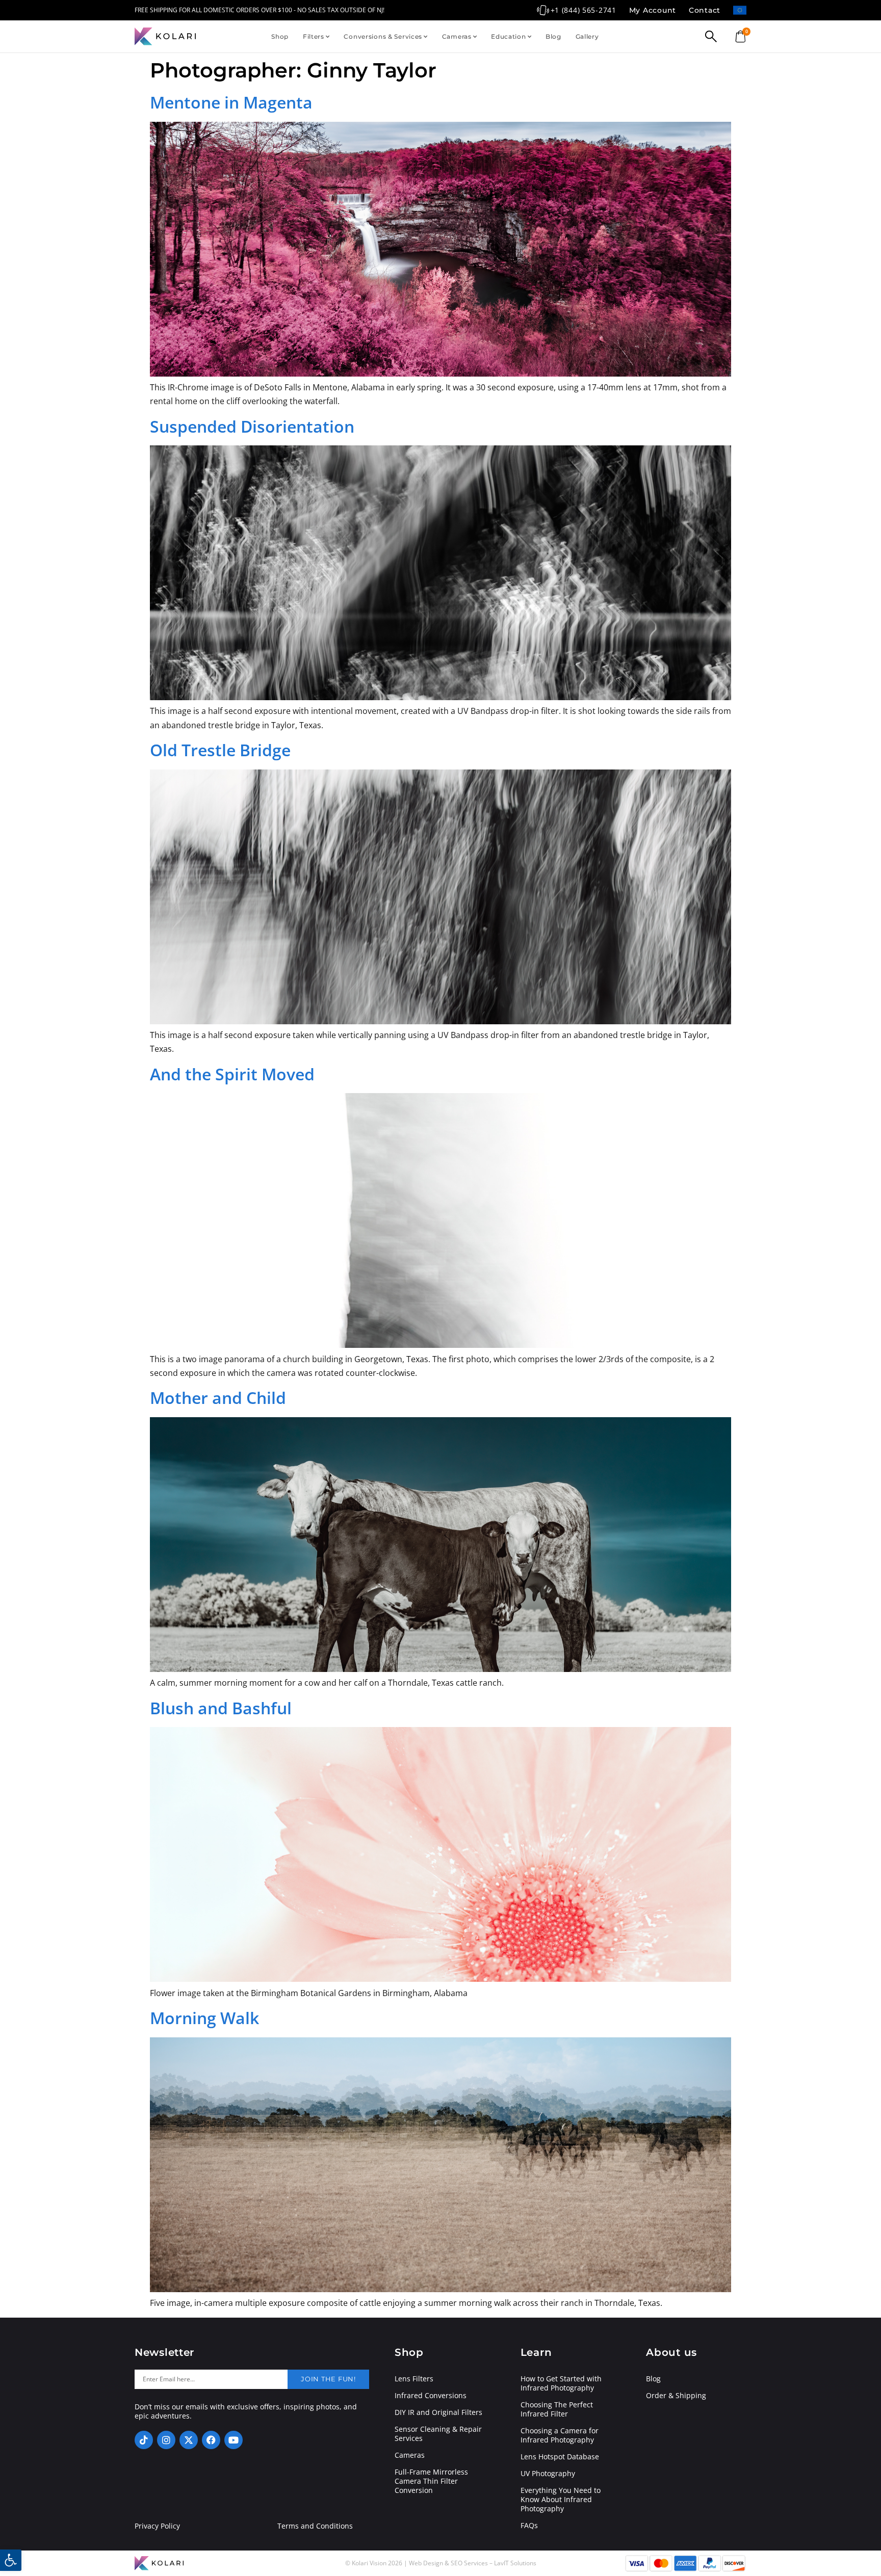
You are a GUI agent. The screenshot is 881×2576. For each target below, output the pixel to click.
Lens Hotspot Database (560, 2457)
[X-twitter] (189, 2440)
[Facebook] (211, 2440)
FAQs (529, 2526)
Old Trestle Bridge (220, 750)
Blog (553, 36)
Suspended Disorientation (252, 426)
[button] (11, 2560)
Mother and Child (218, 1398)
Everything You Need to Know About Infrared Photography (561, 2500)
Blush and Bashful (221, 1708)
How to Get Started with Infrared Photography (561, 2383)
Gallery (587, 36)
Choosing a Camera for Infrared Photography (560, 2435)
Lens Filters (414, 2379)
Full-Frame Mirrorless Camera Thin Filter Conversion (431, 2481)
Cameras (457, 36)
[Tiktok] (144, 2440)
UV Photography (548, 2474)
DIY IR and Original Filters (438, 2412)
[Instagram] (166, 2440)
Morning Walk (204, 2018)
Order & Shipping (676, 2396)
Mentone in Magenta (231, 102)
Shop (280, 36)
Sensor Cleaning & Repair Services (438, 2434)
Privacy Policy (157, 2526)
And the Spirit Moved (232, 1074)
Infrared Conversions (431, 2396)
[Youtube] (234, 2440)
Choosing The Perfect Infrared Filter (557, 2409)
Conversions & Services (383, 36)
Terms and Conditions (315, 2526)
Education (508, 36)
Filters (314, 36)
